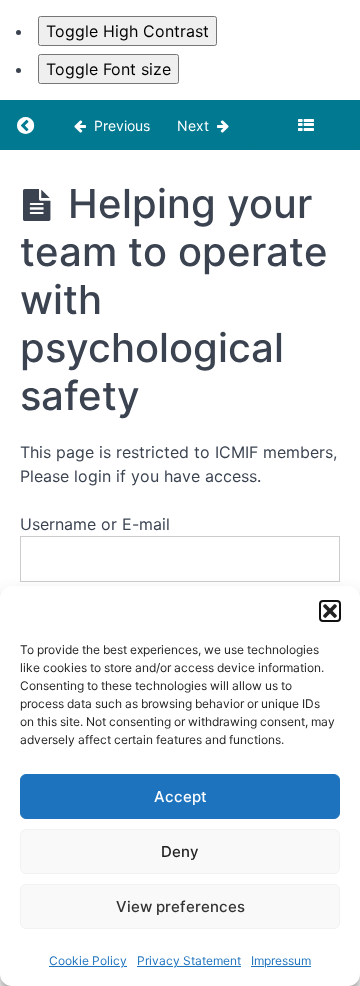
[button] (330, 611)
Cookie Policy (88, 960)
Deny (180, 851)
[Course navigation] (306, 125)
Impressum (281, 960)
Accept (180, 796)
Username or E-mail (95, 524)
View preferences (180, 906)
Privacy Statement (189, 960)
